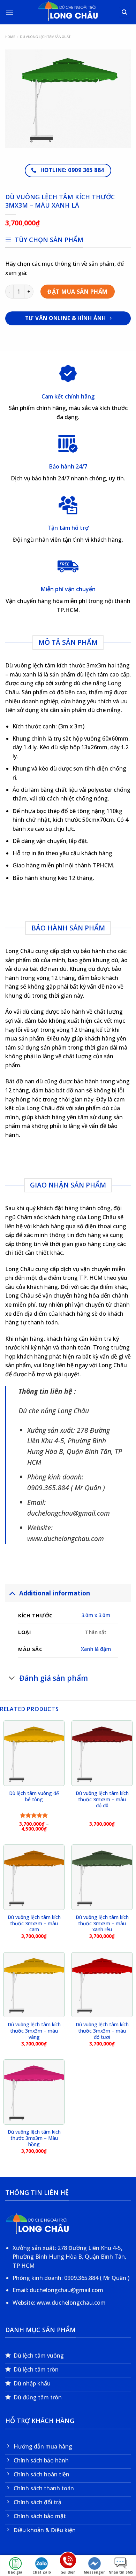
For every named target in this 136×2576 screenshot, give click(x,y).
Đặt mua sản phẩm (78, 292)
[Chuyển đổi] (12, 1593)
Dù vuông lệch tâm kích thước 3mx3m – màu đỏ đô (102, 1799)
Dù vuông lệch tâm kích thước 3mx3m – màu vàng (34, 2031)
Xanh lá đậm (96, 1649)
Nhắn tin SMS (121, 2572)
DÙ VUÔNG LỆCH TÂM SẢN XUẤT (45, 37)
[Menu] (9, 12)
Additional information (55, 1593)
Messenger (94, 2572)
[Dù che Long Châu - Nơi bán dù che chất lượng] (68, 12)
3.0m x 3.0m (96, 1615)
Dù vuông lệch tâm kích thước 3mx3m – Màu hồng (34, 2138)
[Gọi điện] (68, 2562)
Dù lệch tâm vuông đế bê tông (34, 1796)
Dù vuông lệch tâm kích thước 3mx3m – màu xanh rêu (102, 1923)
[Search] (125, 12)
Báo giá (15, 2572)
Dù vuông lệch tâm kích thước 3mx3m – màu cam (34, 1923)
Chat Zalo (42, 2572)
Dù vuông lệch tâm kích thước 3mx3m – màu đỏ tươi (102, 2031)
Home (10, 37)
